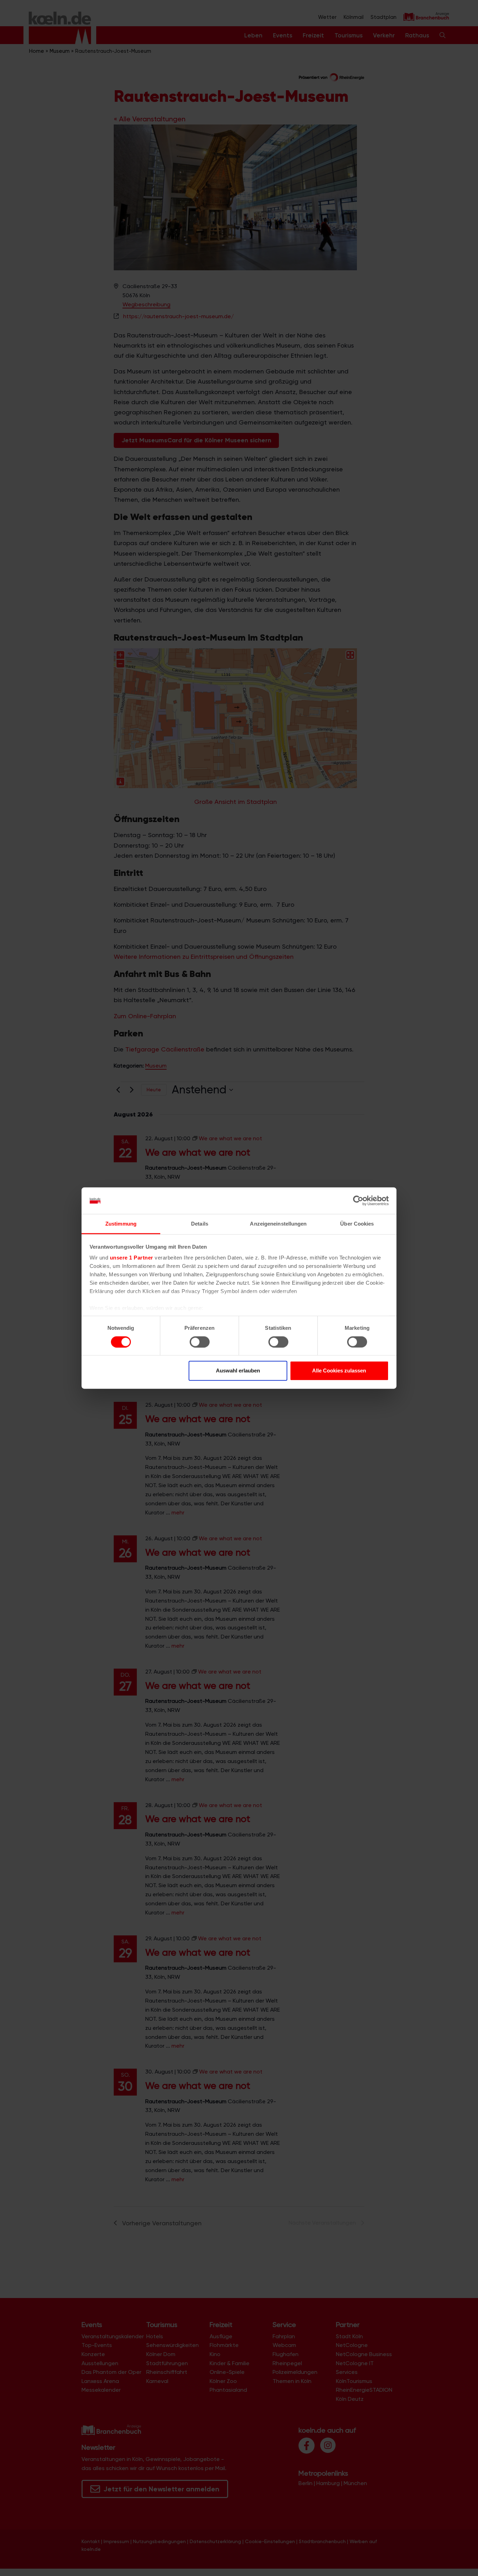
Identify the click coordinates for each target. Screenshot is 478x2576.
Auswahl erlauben (238, 1371)
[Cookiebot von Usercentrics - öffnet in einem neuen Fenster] (358, 1201)
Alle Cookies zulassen (339, 1371)
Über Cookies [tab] (357, 1224)
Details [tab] (200, 1224)
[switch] (200, 1342)
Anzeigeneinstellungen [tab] (278, 1224)
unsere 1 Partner (132, 1258)
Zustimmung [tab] (121, 1224)
